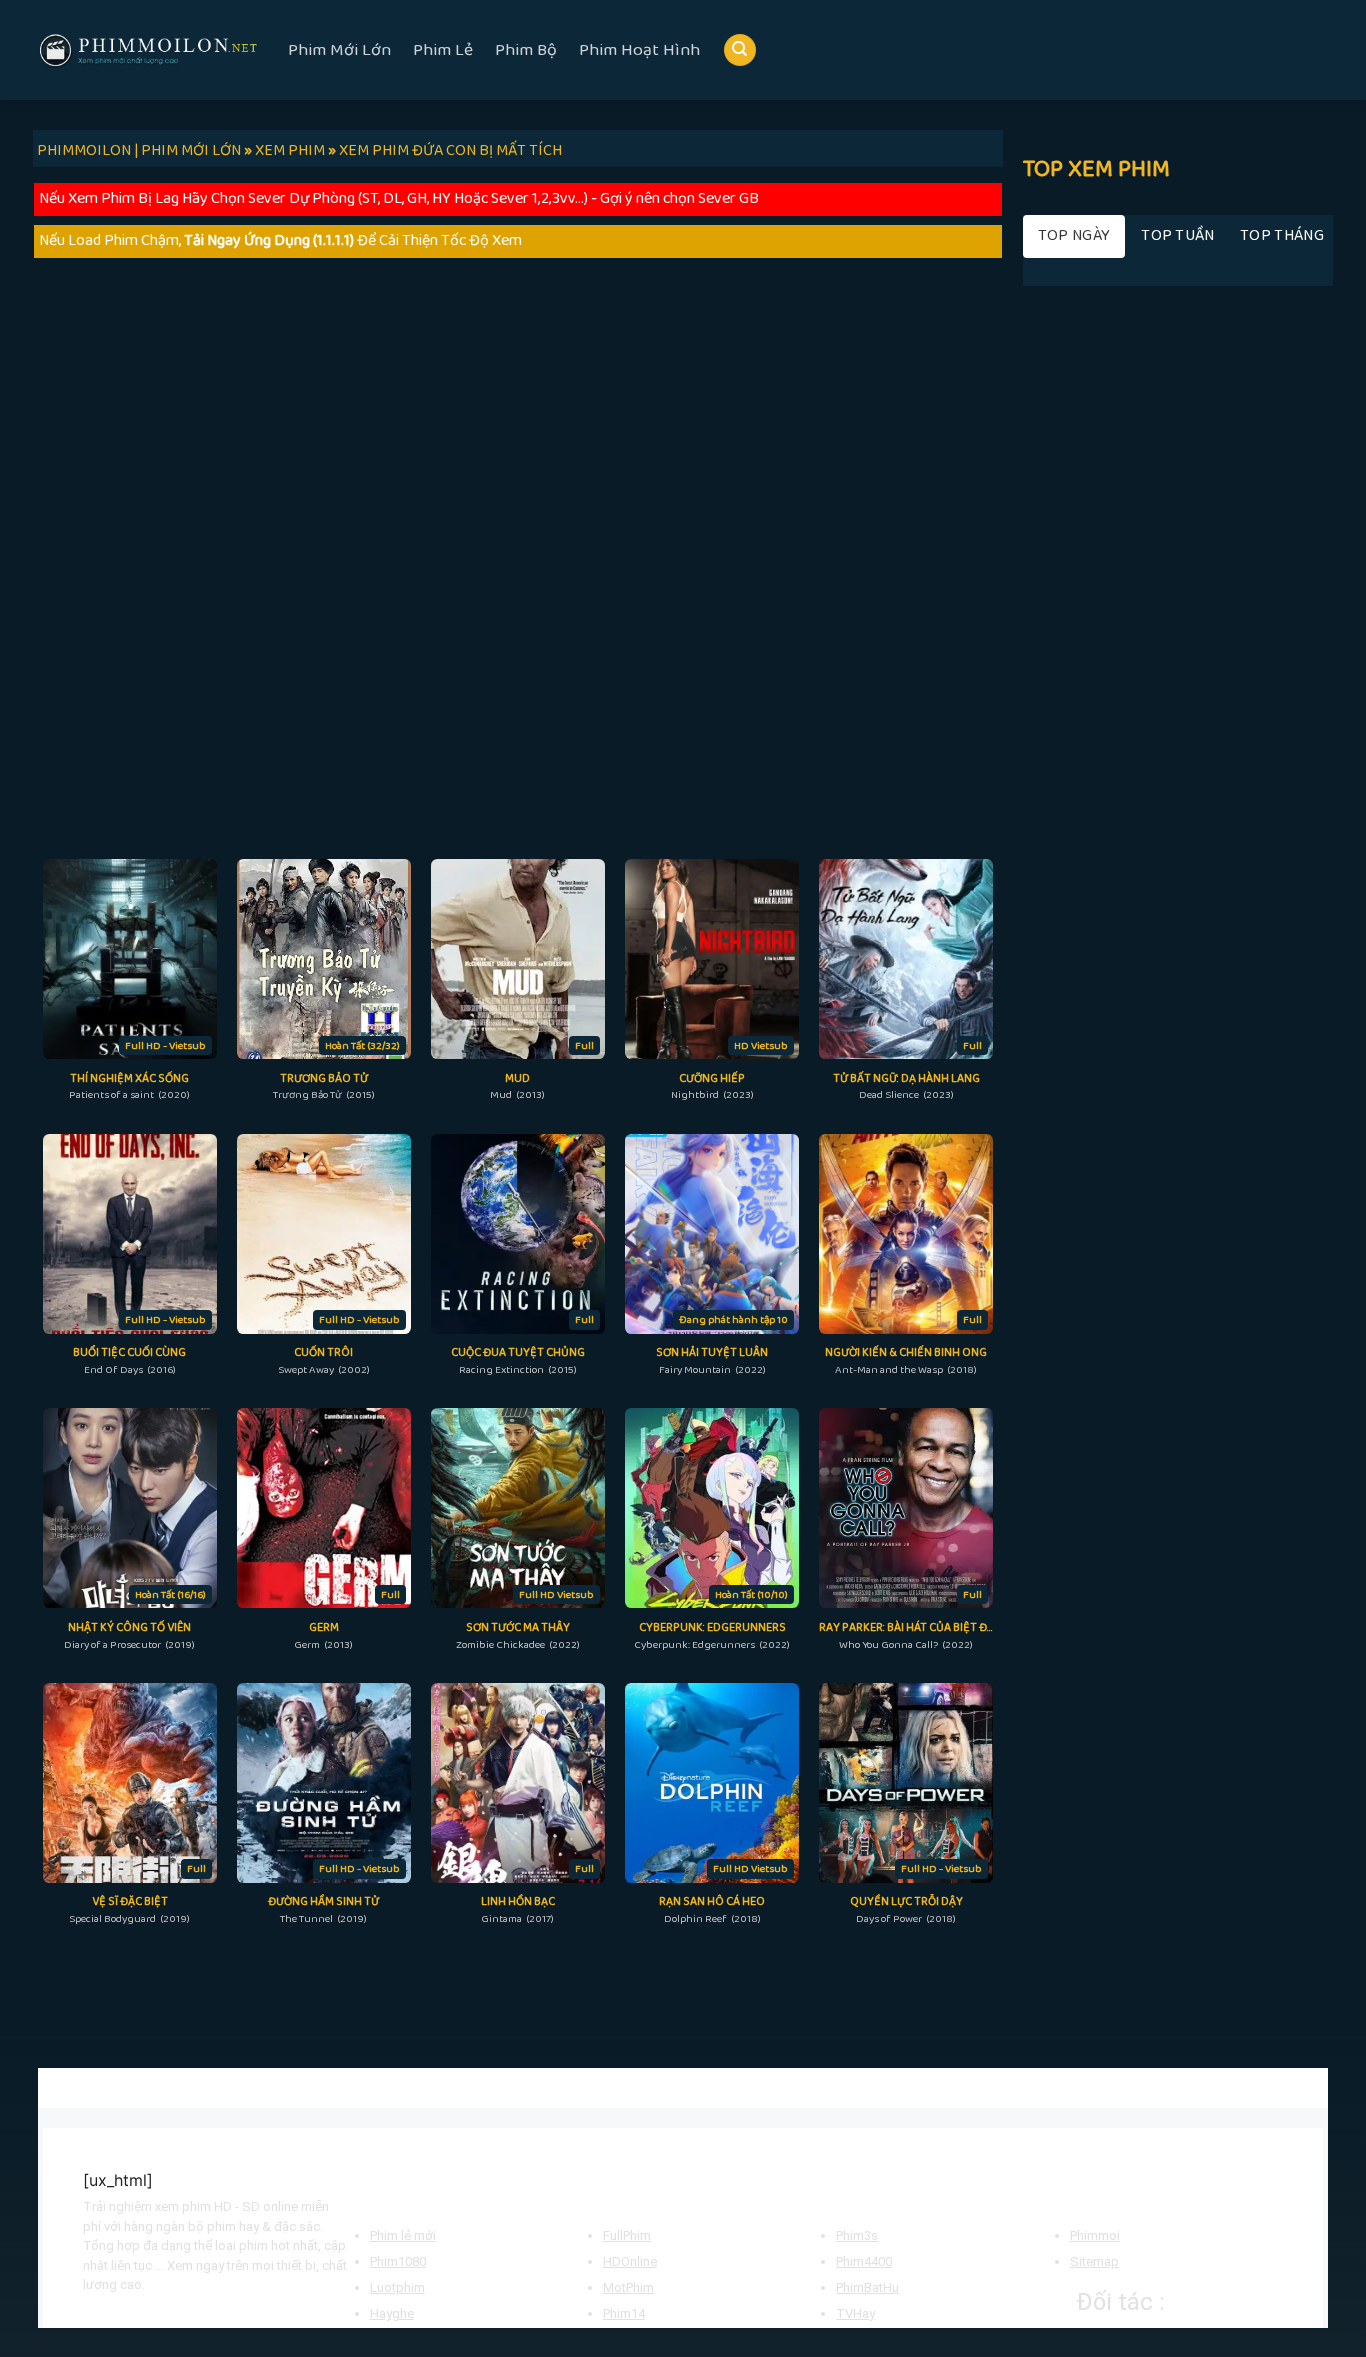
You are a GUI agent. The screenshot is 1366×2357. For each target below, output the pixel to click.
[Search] (740, 50)
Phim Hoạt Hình (639, 50)
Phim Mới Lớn (339, 50)
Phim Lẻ (443, 50)
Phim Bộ (526, 50)
